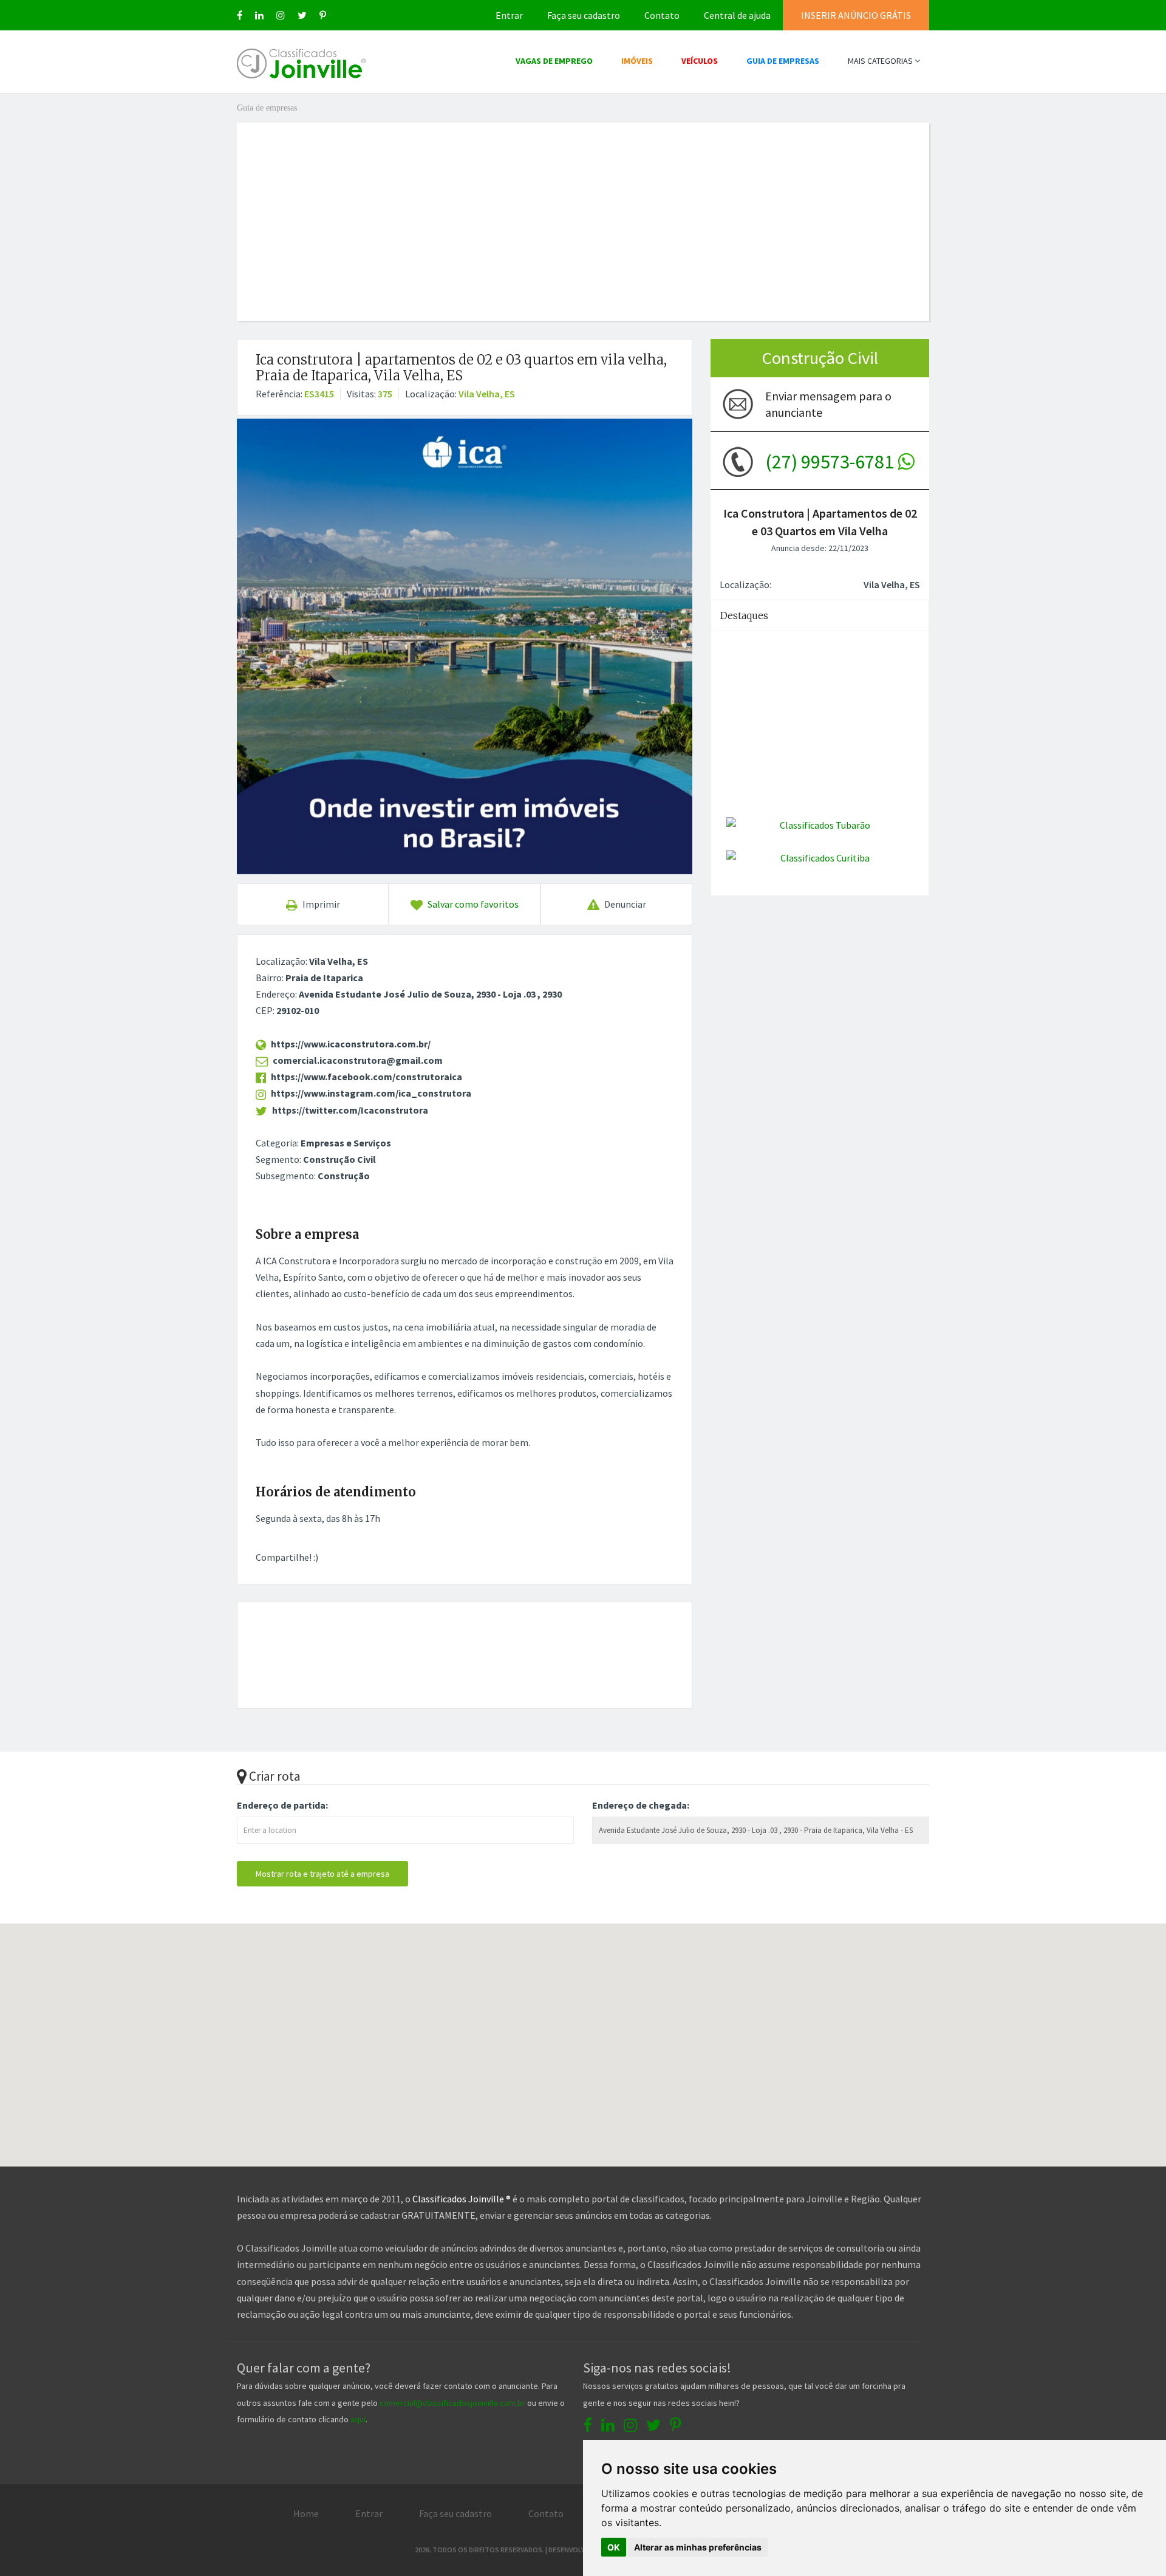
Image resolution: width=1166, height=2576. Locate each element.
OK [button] (614, 2547)
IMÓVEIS (637, 61)
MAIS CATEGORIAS (881, 61)
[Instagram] (281, 15)
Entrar (509, 15)
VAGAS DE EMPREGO (554, 61)
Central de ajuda (737, 15)
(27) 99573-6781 (831, 462)
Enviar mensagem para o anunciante (828, 404)
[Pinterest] (323, 15)
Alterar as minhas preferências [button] (698, 2547)
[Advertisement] (583, 208)
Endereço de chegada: (641, 1805)
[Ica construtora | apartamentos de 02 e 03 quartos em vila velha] (465, 646)
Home (306, 2513)
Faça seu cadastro (584, 15)
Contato (662, 15)
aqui (358, 2419)
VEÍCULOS (700, 61)
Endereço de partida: (282, 1805)
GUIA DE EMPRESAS (783, 61)
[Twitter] (302, 15)
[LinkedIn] (259, 15)
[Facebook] (240, 15)
